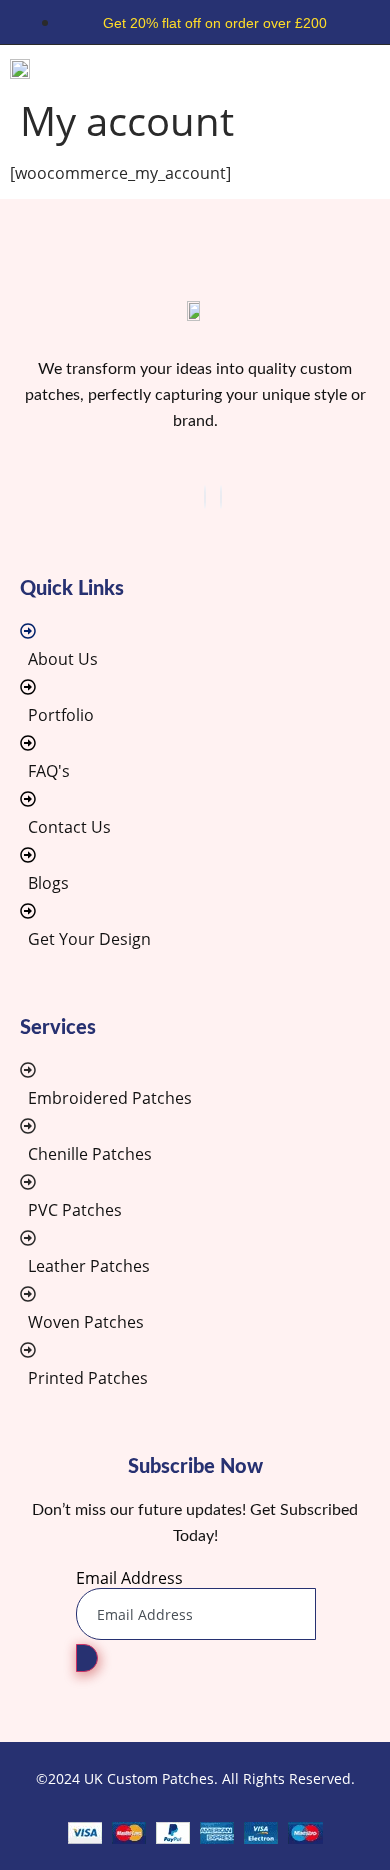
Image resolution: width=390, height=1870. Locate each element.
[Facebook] (205, 497)
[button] (372, 67)
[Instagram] (221, 497)
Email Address (129, 1578)
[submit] (87, 1658)
